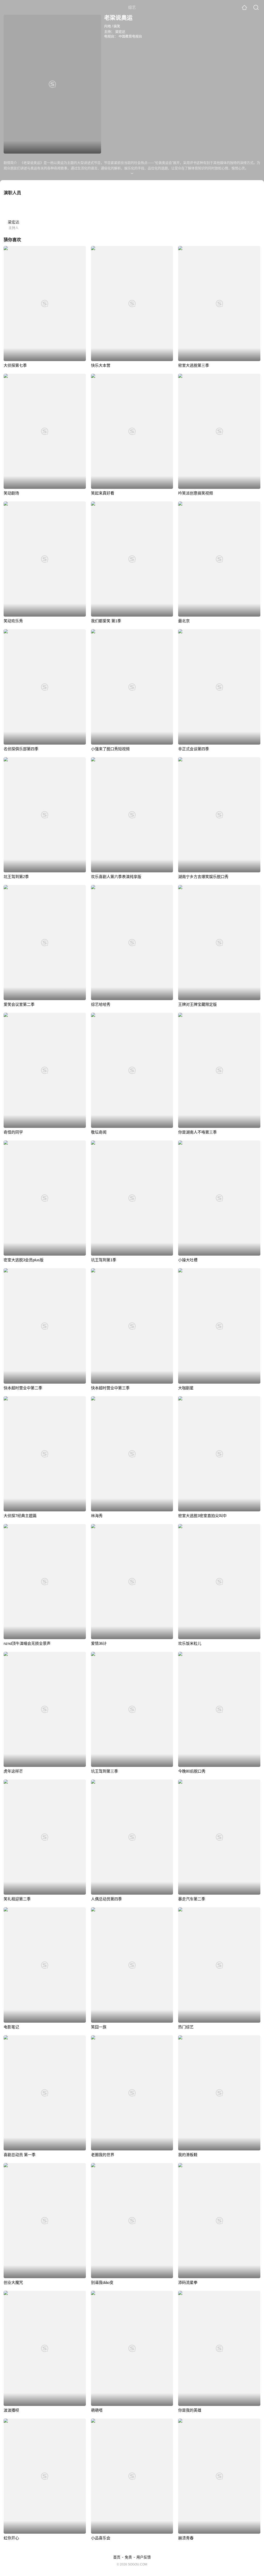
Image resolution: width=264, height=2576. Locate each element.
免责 (128, 2557)
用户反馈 (144, 2557)
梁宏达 (120, 32)
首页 (117, 2557)
